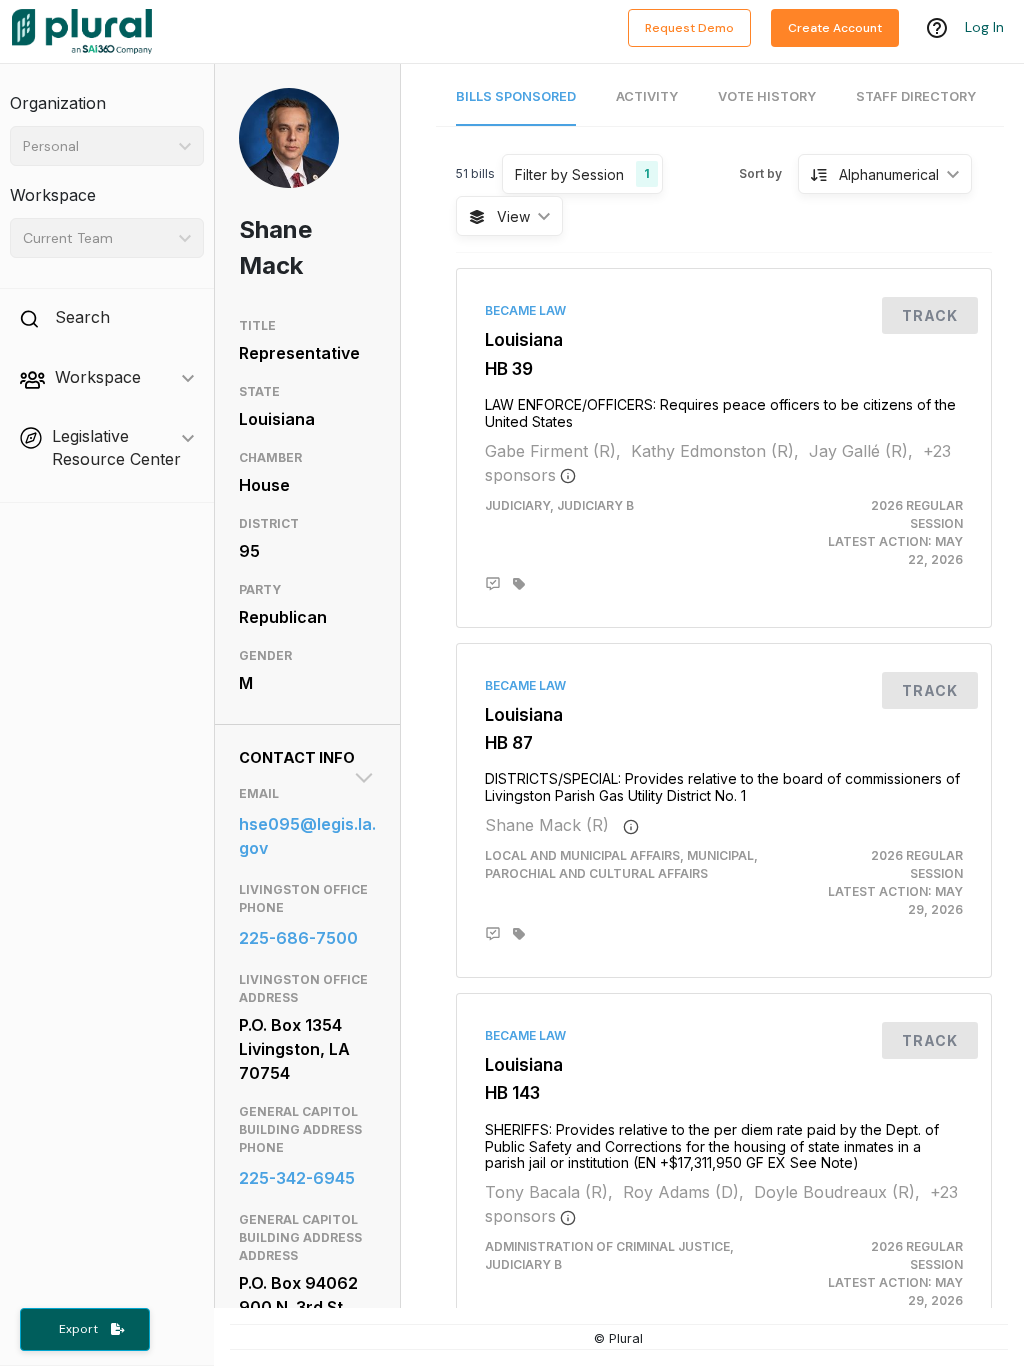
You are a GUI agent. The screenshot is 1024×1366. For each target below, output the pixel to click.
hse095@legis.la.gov (307, 836)
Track (930, 315)
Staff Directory (916, 96)
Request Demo (689, 28)
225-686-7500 (298, 938)
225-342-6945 (297, 1178)
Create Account (835, 28)
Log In (984, 27)
